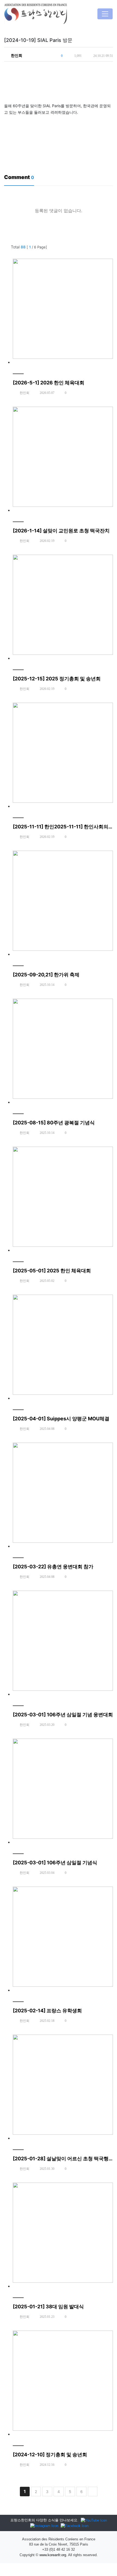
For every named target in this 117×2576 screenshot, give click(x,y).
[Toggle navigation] (105, 14)
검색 (108, 247)
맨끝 (93, 2492)
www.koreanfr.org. (53, 2555)
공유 (108, 68)
